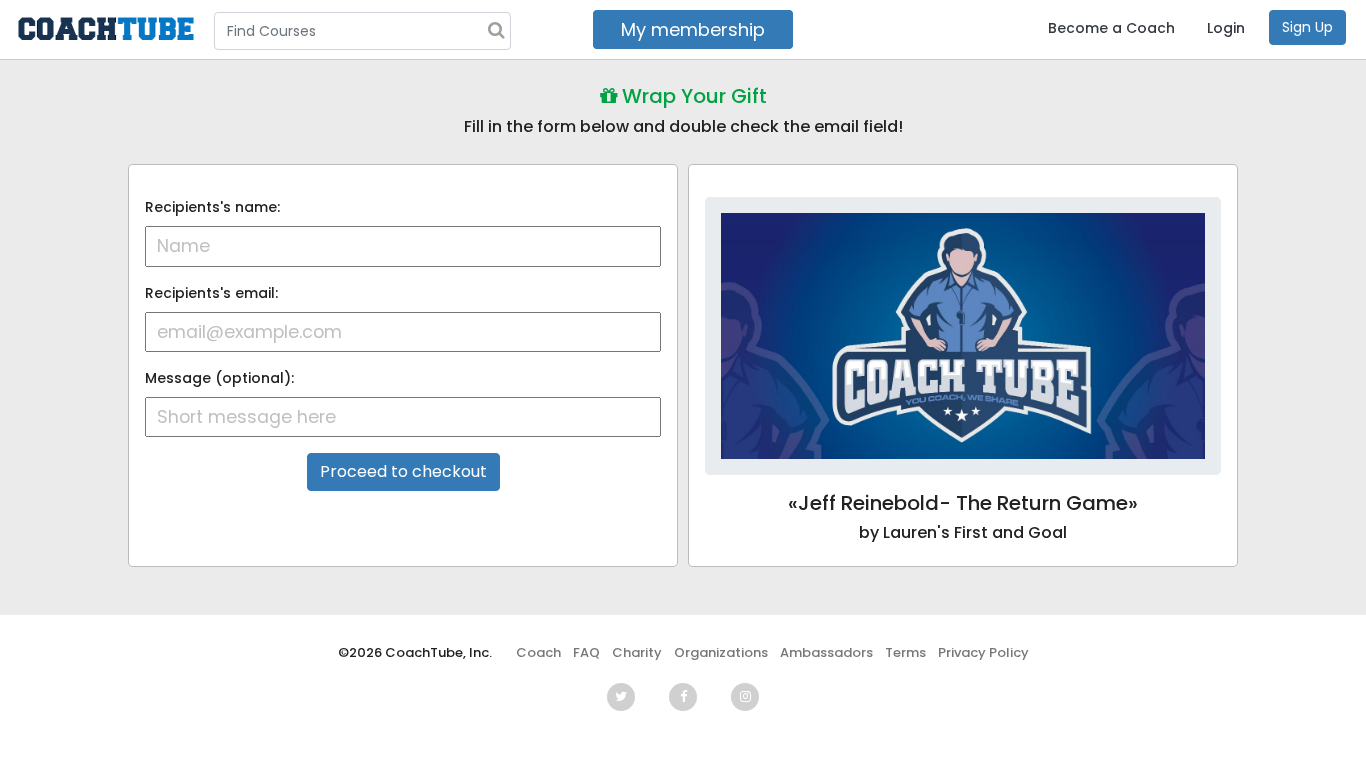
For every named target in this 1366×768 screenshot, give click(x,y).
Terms (905, 652)
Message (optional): (219, 378)
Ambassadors (826, 652)
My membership (693, 29)
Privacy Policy (983, 652)
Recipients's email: (211, 293)
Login (1226, 28)
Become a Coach (1111, 28)
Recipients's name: (212, 207)
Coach (538, 652)
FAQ (586, 652)
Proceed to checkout (403, 471)
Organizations (721, 652)
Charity (637, 652)
